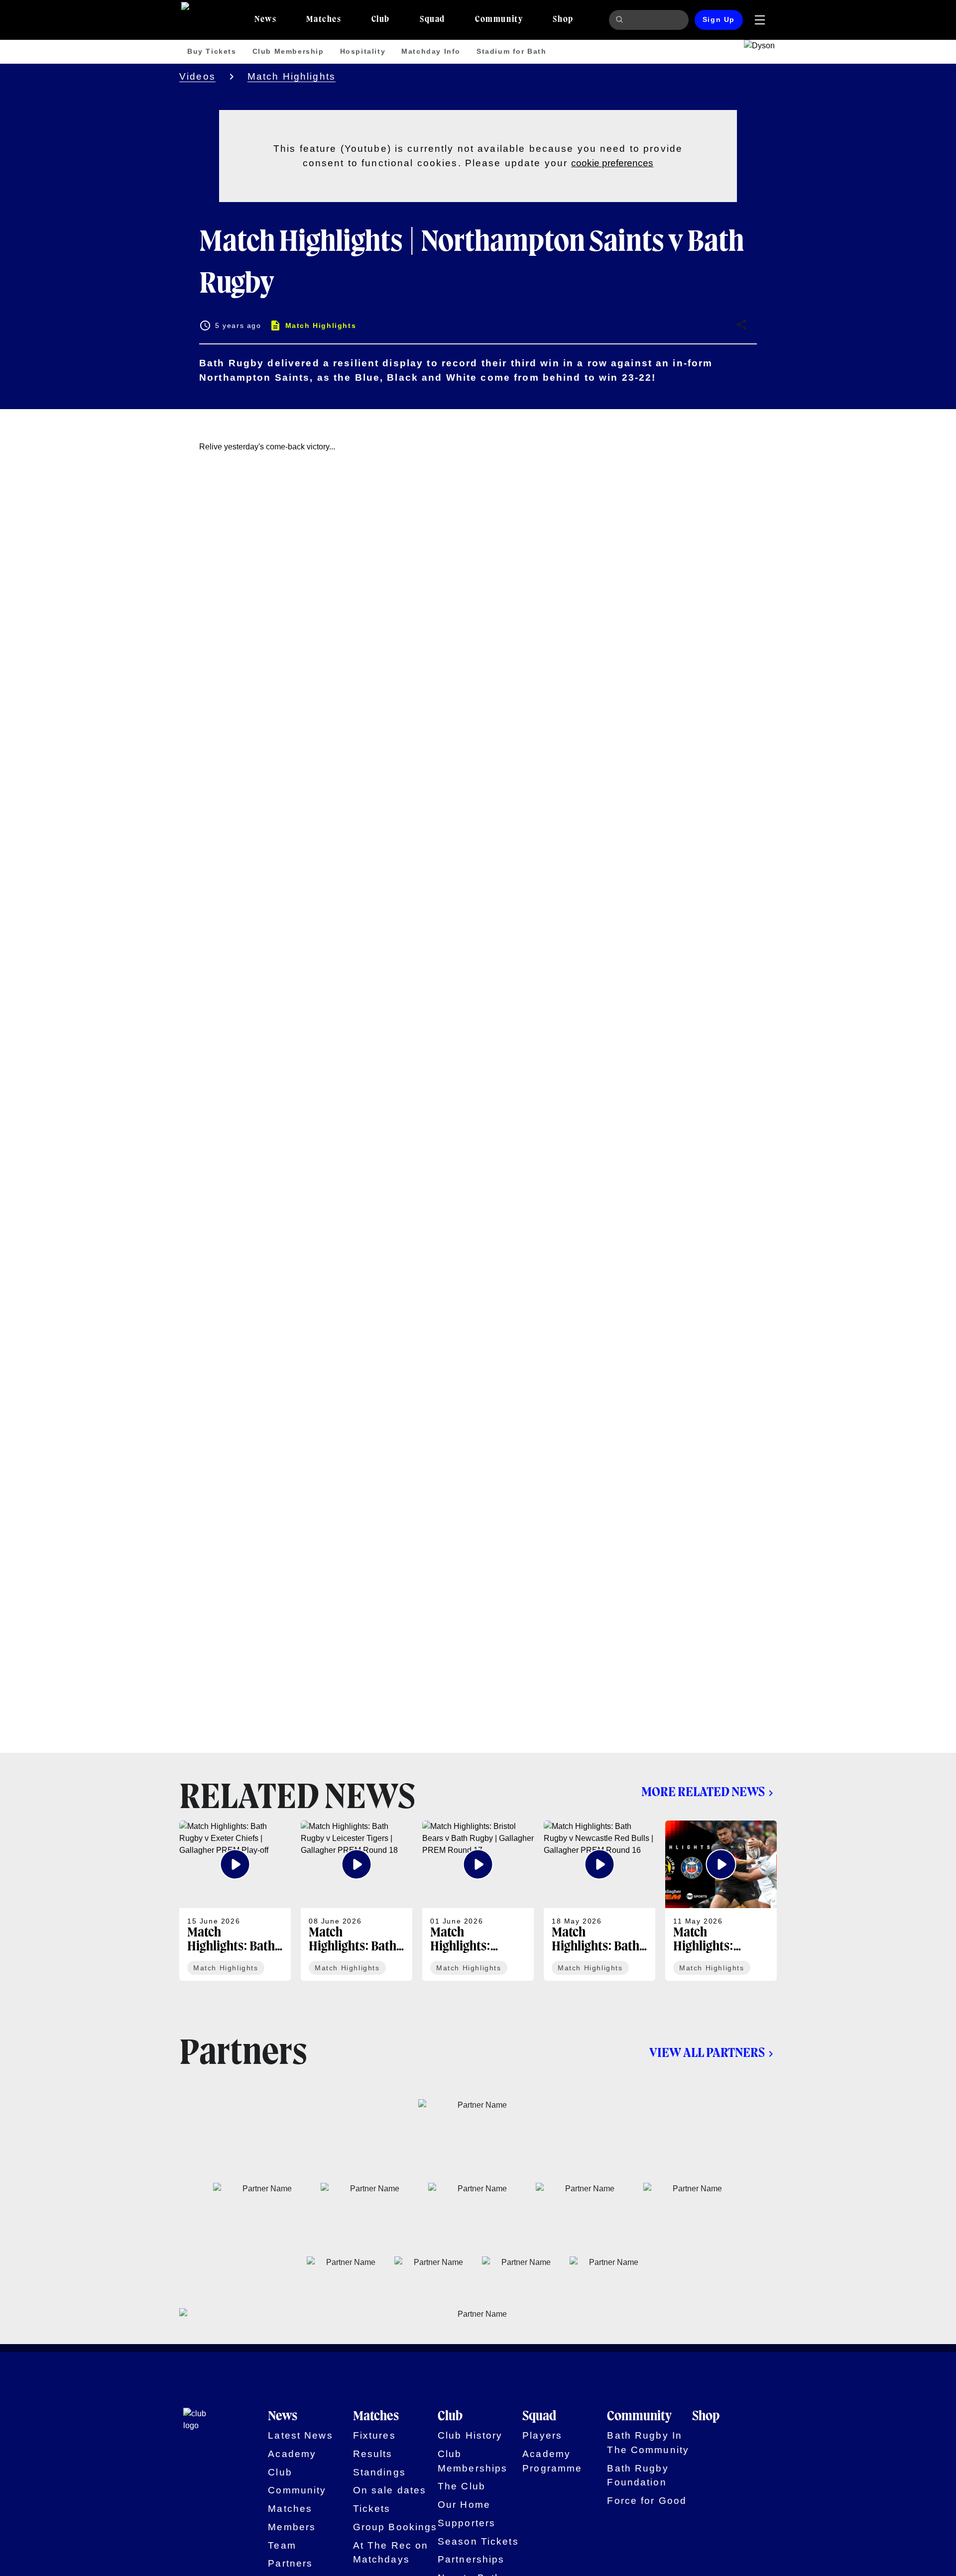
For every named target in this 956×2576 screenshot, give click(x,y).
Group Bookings (395, 2527)
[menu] (760, 20)
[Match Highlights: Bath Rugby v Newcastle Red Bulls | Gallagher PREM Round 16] (599, 1901)
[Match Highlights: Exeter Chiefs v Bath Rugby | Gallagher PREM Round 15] (721, 1901)
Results (373, 2454)
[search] (621, 20)
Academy (292, 2454)
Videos (197, 76)
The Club (462, 2486)
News (283, 2417)
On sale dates (390, 2490)
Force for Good (647, 2501)
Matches (290, 2509)
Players (542, 2435)
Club (280, 2472)
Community (297, 2490)
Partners (290, 2563)
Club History (470, 2435)
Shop (706, 2417)
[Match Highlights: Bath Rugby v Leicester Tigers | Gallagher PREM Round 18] (357, 1901)
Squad (539, 2417)
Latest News (300, 2435)
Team (282, 2545)
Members (292, 2527)
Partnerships (471, 2559)
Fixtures (374, 2435)
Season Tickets (478, 2541)
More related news (703, 1793)
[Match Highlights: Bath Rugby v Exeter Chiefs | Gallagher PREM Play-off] (235, 1901)
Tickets (372, 2509)
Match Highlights (292, 76)
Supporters (467, 2523)
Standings (379, 2472)
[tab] (265, 20)
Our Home (464, 2505)
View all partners (707, 2053)
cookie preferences (612, 163)
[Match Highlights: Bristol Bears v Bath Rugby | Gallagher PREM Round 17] (478, 1901)
